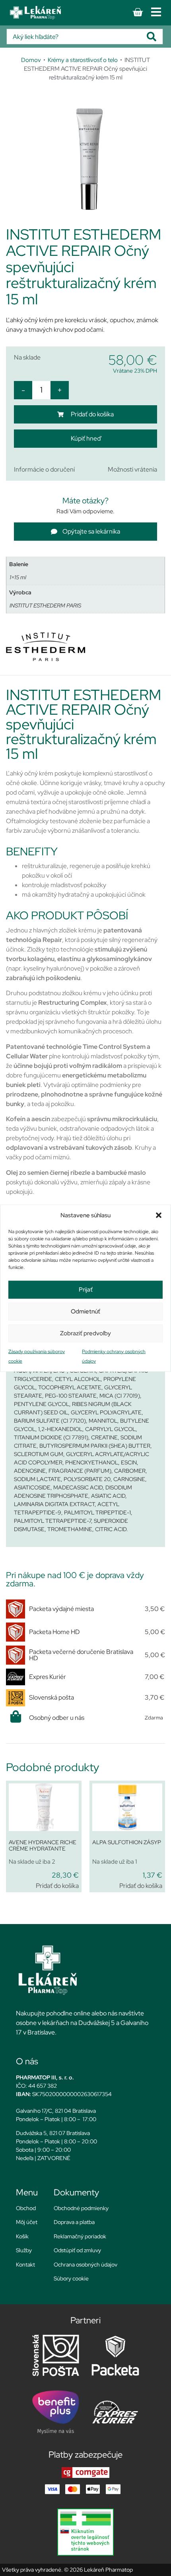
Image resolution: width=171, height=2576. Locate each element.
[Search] (155, 37)
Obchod (26, 2208)
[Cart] (138, 12)
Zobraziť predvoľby (85, 1333)
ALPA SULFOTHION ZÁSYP (127, 1842)
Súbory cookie (71, 2278)
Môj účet (27, 2222)
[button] (159, 1215)
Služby (24, 2250)
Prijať (86, 1290)
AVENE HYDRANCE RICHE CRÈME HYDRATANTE (43, 1846)
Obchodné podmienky (81, 2208)
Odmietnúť (85, 1311)
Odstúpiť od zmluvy (77, 2250)
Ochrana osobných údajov (85, 2265)
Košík (22, 2236)
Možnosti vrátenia (132, 469)
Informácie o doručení (44, 469)
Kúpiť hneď (86, 438)
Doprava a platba (74, 2222)
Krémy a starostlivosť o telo (83, 60)
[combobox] (77, 37)
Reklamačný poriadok (80, 2236)
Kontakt (25, 2265)
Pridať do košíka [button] (57, 1886)
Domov (31, 60)
